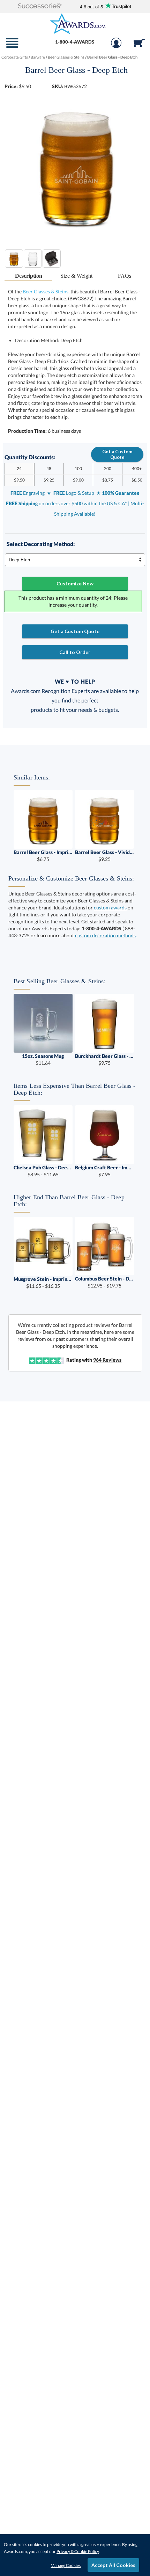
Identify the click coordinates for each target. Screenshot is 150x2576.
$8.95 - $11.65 (43, 1171)
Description (29, 276)
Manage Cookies (66, 2565)
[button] (40, 6)
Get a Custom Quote (117, 454)
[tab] (29, 276)
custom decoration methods (105, 935)
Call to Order (75, 652)
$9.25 (104, 856)
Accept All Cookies (113, 2565)
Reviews (107, 1360)
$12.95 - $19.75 (104, 1282)
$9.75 (104, 1059)
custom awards (110, 908)
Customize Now (75, 583)
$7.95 (104, 1171)
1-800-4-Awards (75, 42)
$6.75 (43, 856)
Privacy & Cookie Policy (78, 2551)
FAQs (125, 276)
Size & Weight (76, 276)
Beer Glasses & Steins (46, 291)
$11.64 (43, 1059)
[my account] (116, 46)
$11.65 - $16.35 (43, 1282)
